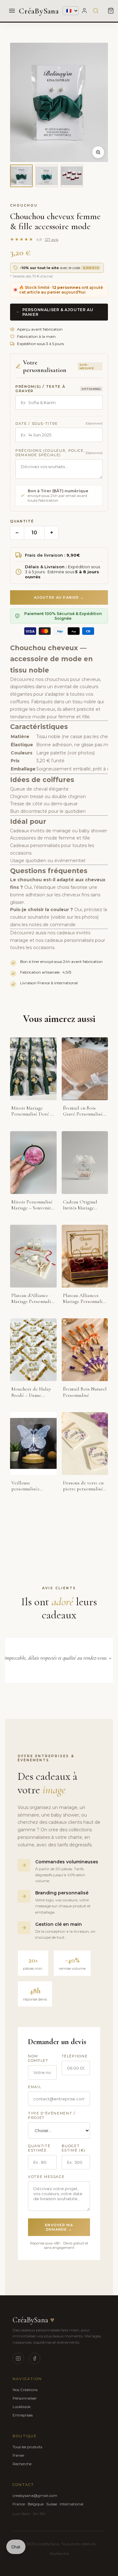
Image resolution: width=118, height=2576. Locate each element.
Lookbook (22, 2407)
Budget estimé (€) (74, 2148)
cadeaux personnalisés (69, 940)
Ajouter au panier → (59, 597)
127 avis (51, 239)
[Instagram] (18, 2358)
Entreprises (23, 2415)
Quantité (22, 521)
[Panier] (111, 11)
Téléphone (75, 2056)
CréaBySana (39, 11)
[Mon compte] (84, 11)
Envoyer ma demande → (59, 2227)
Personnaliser (25, 2398)
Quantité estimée (39, 2148)
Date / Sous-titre (37, 424)
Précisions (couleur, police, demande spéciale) (50, 453)
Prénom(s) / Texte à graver (40, 389)
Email (35, 2087)
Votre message (46, 2177)
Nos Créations (25, 2390)
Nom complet (38, 2058)
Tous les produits (27, 2447)
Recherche (22, 2464)
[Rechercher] (96, 11)
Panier (19, 2455)
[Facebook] (35, 2358)
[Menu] (12, 11)
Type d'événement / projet (52, 2115)
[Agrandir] (98, 152)
